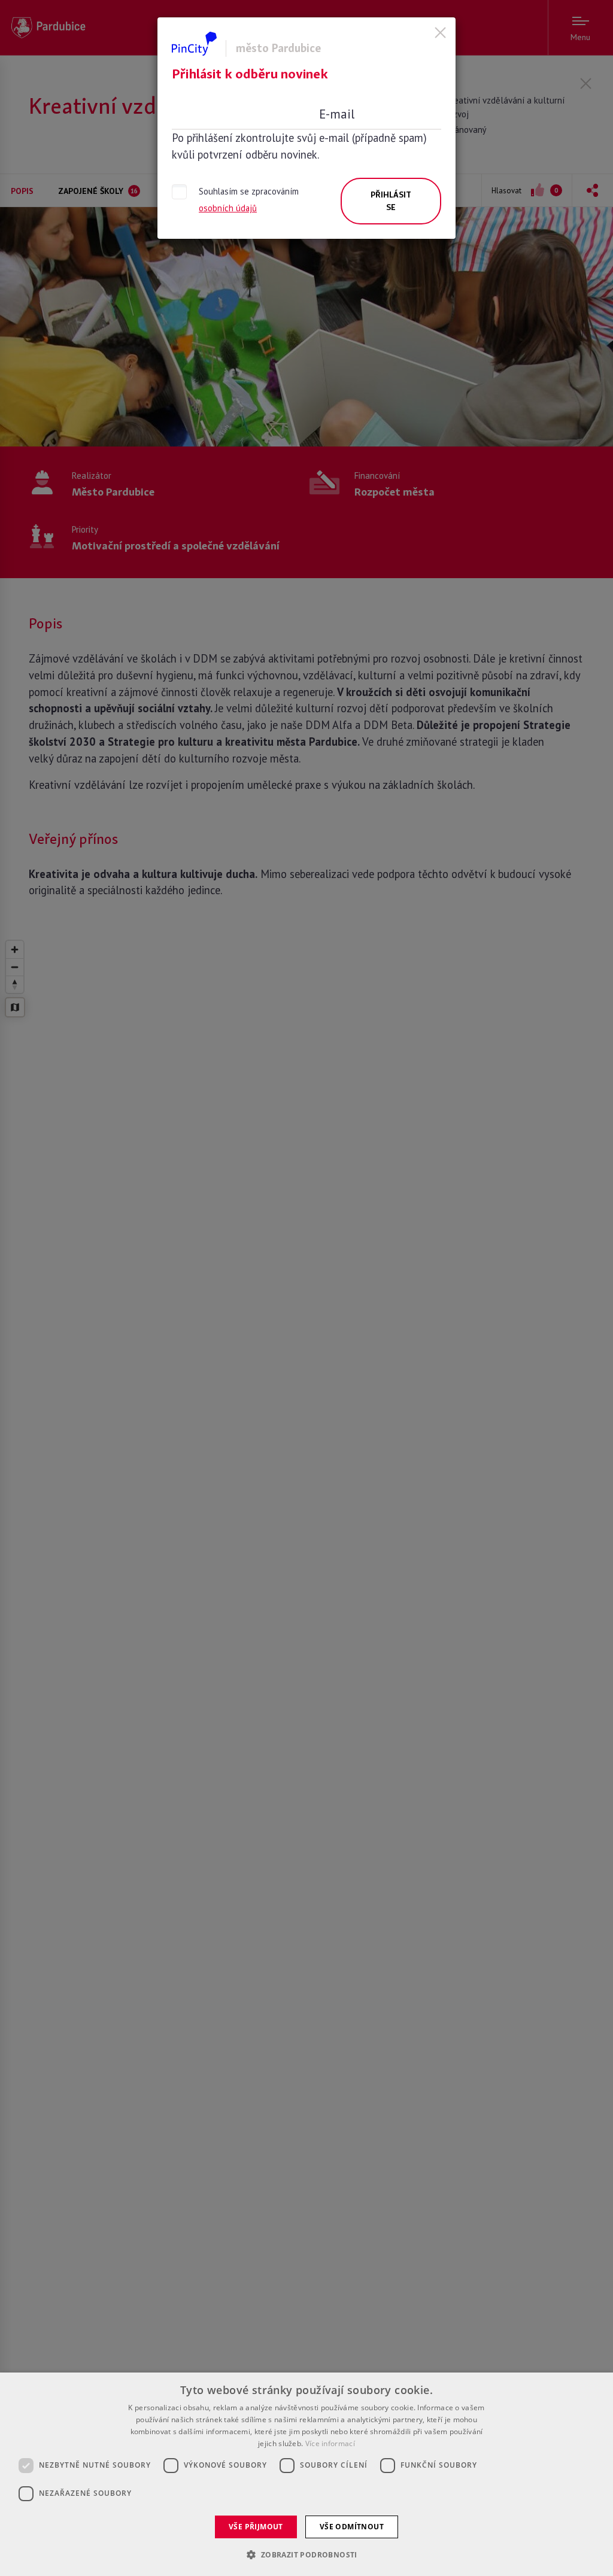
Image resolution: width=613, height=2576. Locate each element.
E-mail (337, 114)
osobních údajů (228, 208)
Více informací (330, 2443)
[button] (306, 2554)
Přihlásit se (391, 201)
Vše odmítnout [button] (352, 2527)
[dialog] (306, 2474)
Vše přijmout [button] (256, 2527)
